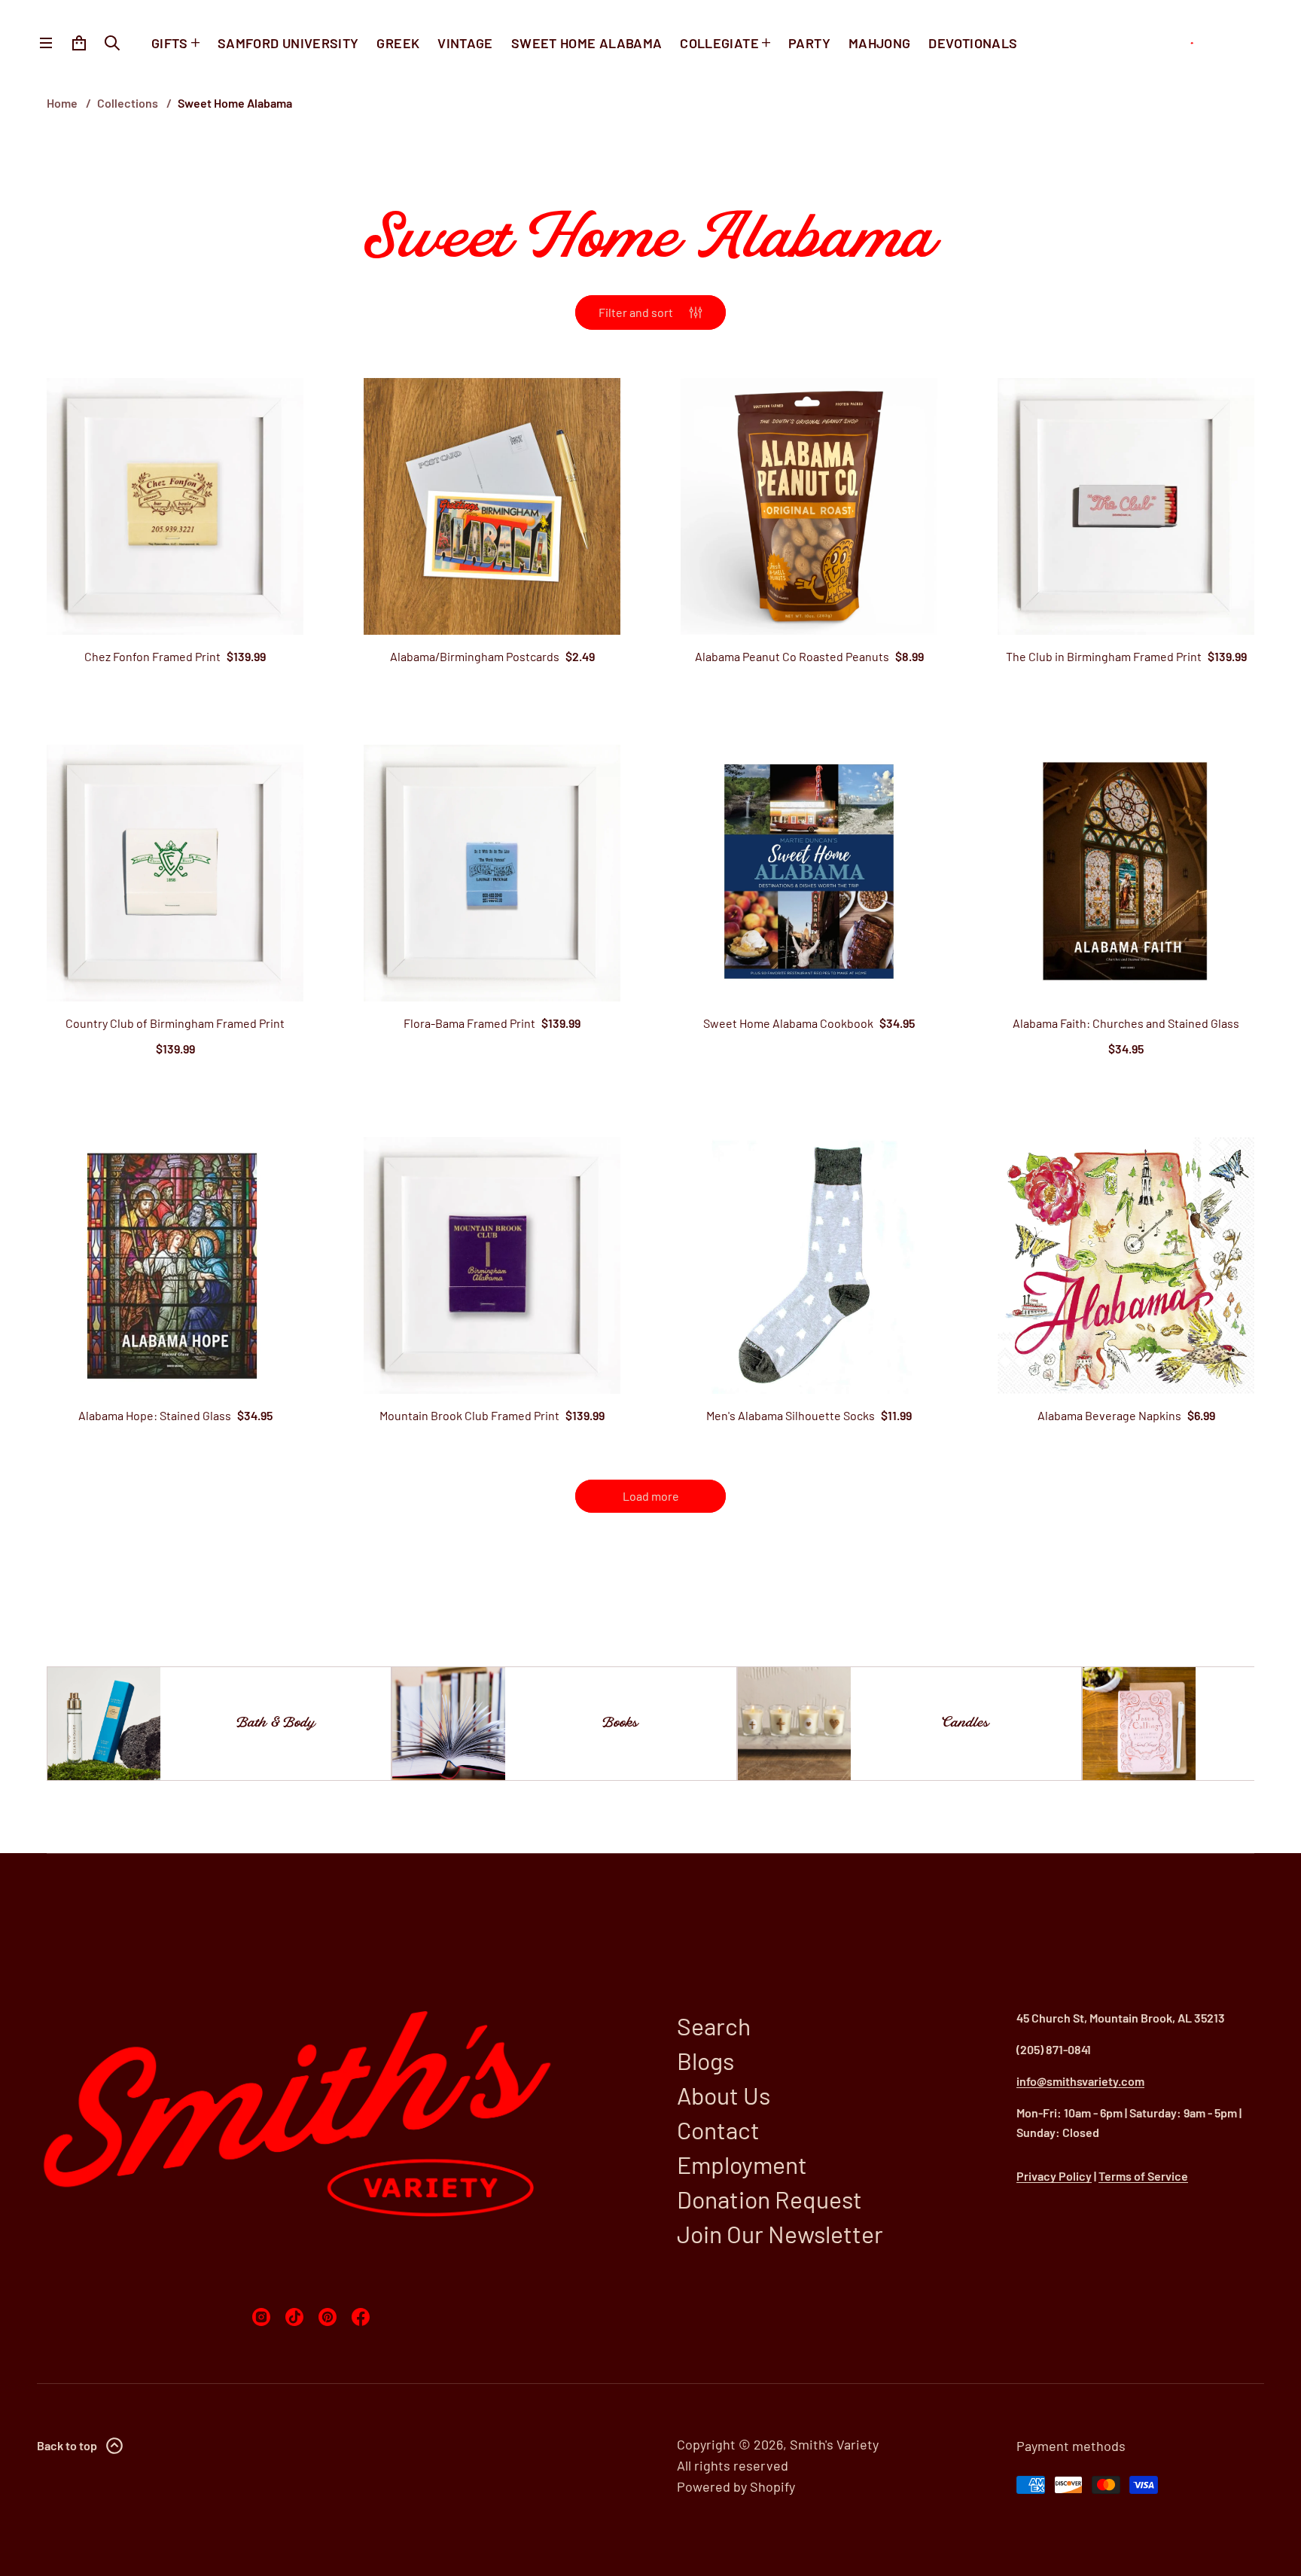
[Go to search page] (112, 43)
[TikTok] (294, 2317)
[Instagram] (261, 2317)
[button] (112, 43)
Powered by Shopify (736, 2486)
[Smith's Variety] (1215, 43)
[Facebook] (361, 2317)
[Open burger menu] (46, 43)
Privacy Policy (1054, 2176)
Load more (651, 1496)
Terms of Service (1143, 2176)
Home (62, 103)
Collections (128, 103)
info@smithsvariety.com (1080, 2081)
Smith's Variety (834, 2444)
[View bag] (79, 43)
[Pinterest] (328, 2317)
